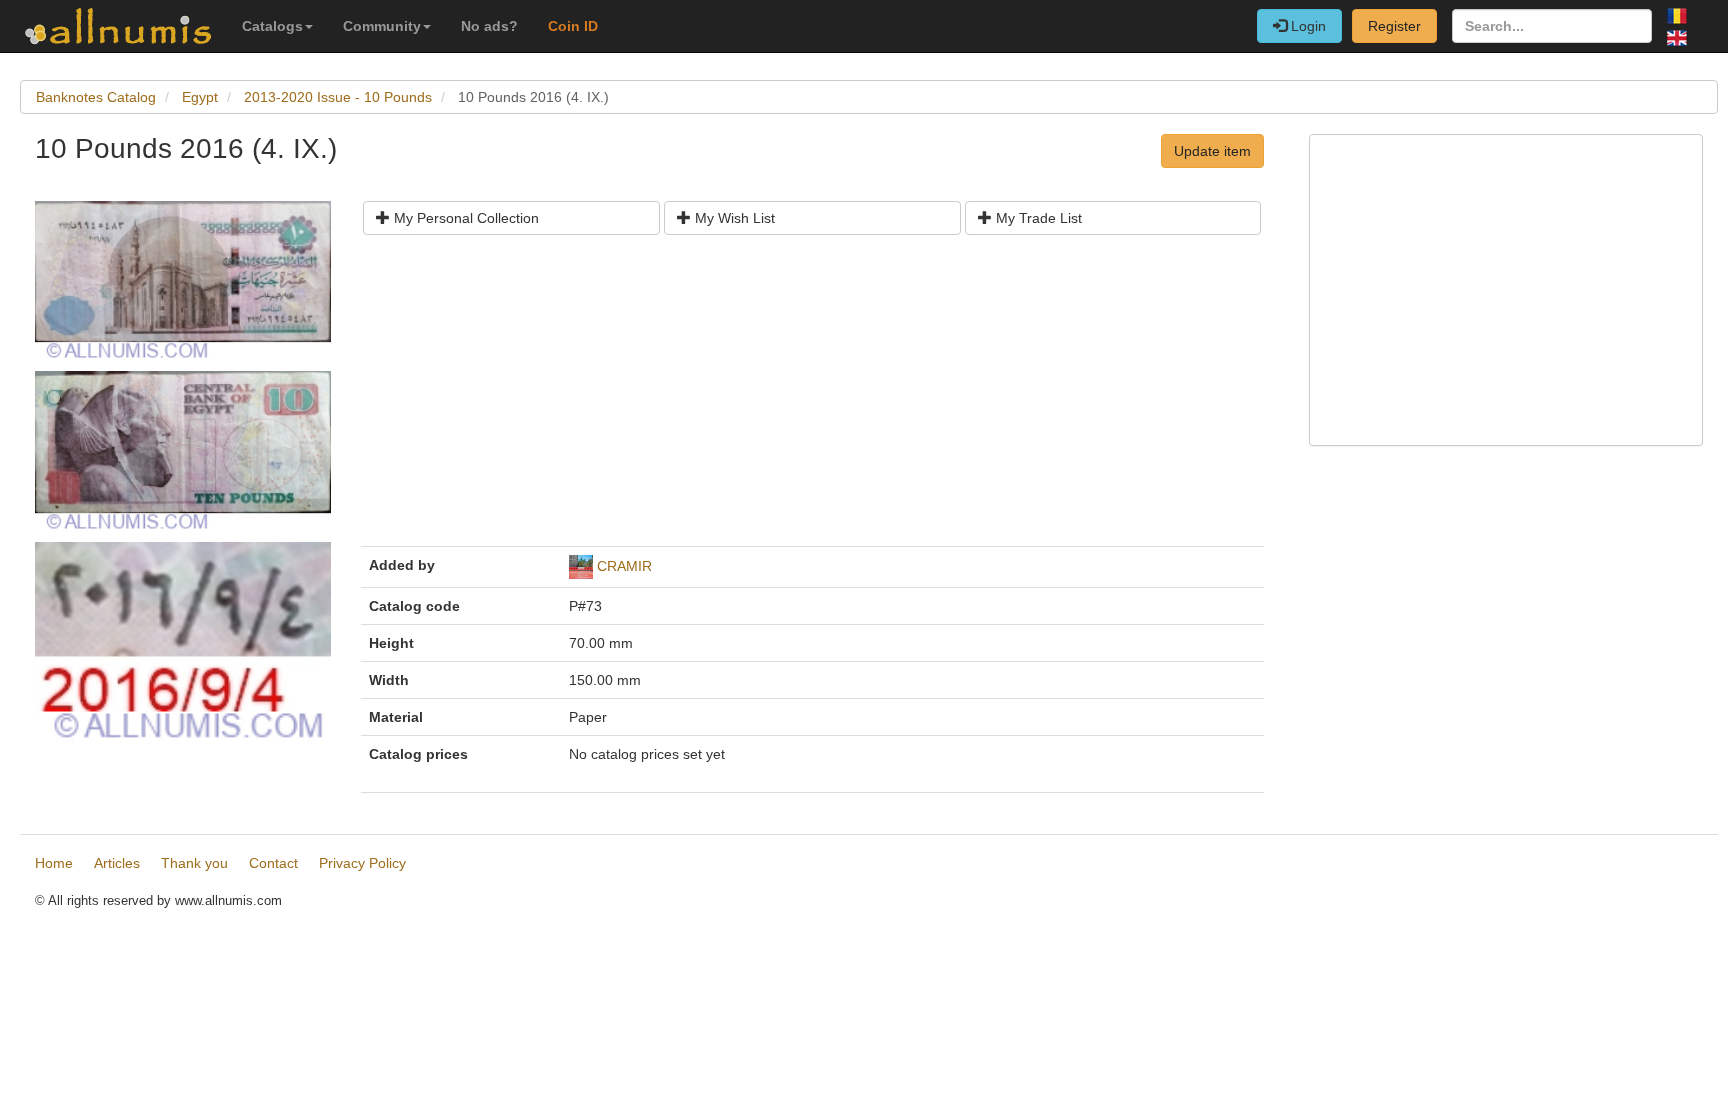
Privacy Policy (362, 863)
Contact (273, 863)
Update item (1212, 151)
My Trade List (1037, 218)
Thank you (194, 863)
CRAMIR (624, 566)
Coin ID (573, 26)
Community (382, 26)
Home (54, 863)
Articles (117, 863)
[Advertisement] (812, 398)
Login (1306, 26)
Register (1394, 26)
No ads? (489, 26)
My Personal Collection (464, 218)
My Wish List (733, 218)
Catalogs (272, 26)
